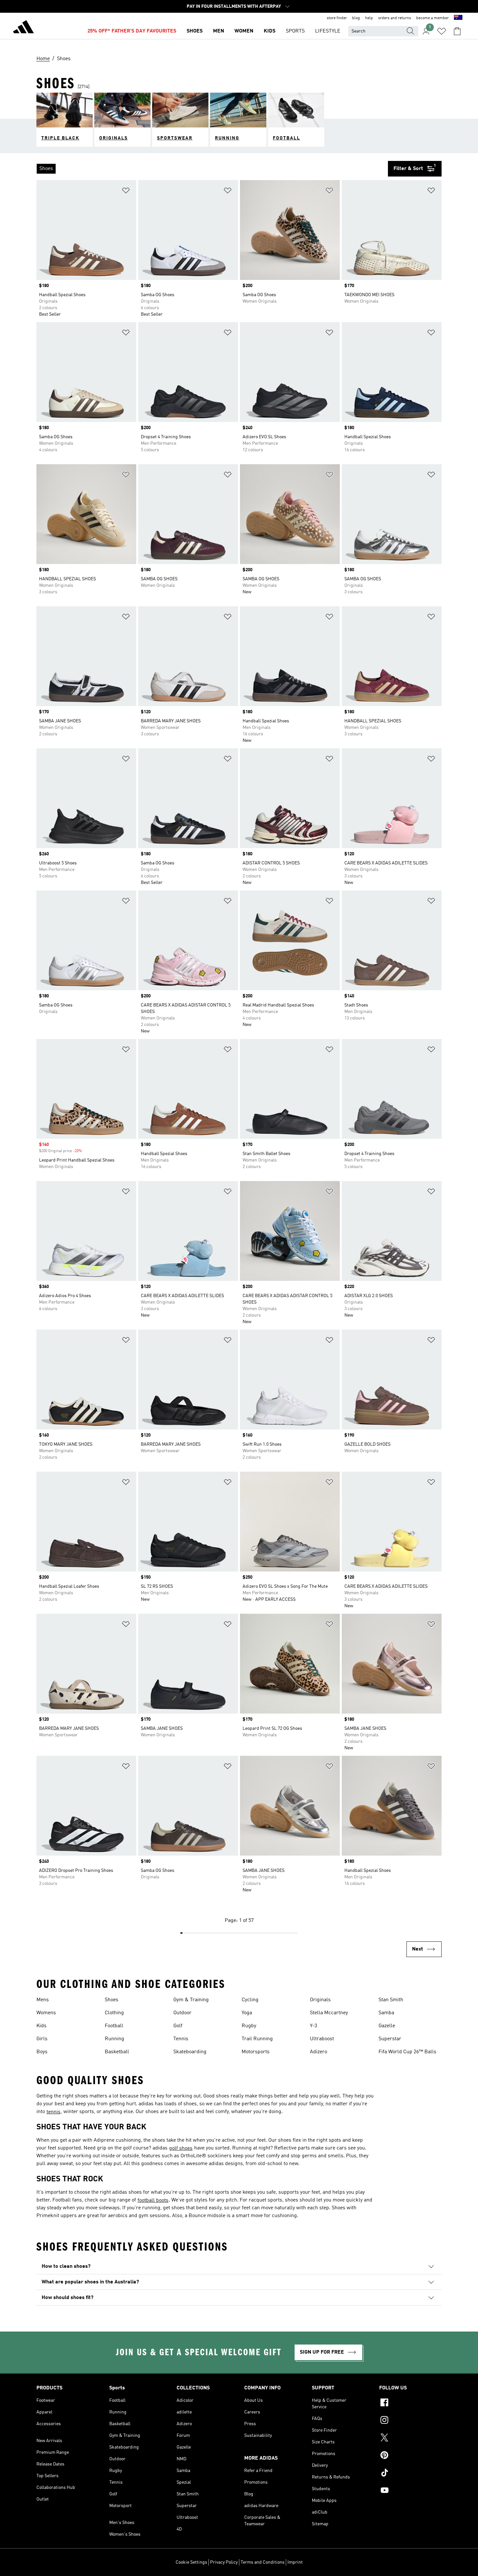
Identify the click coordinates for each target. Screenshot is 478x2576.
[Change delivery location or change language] (458, 18)
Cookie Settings (191, 2562)
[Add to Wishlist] (126, 192)
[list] (212, 169)
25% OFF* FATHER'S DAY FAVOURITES (132, 31)
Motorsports (256, 2052)
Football (114, 2026)
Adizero (319, 2052)
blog (356, 18)
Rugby (249, 2026)
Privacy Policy (224, 2562)
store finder (337, 18)
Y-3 (313, 2026)
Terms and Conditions (263, 2562)
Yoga (247, 2013)
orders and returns (395, 18)
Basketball (117, 2052)
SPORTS (295, 31)
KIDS (270, 31)
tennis (53, 2112)
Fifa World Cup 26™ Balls (407, 2052)
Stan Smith (391, 2000)
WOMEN (244, 31)
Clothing (114, 2013)
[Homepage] (23, 28)
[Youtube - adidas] (410, 2491)
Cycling (250, 2000)
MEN (219, 31)
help (369, 18)
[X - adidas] (410, 2438)
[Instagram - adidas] (410, 2421)
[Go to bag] (457, 31)
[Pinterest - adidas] (410, 2456)
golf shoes (181, 2149)
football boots (153, 2201)
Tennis (181, 2039)
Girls (42, 2039)
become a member (432, 18)
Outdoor (182, 2013)
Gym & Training (191, 2000)
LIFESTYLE (328, 31)
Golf (178, 2026)
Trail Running (257, 2039)
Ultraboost (322, 2039)
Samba (386, 2013)
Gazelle (387, 2026)
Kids (41, 2026)
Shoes (112, 2000)
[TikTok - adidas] (410, 2474)
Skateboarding (190, 2052)
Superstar (390, 2039)
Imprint (295, 2562)
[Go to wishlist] (442, 31)
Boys (42, 2052)
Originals (320, 2000)
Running (114, 2039)
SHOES (195, 31)
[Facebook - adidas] (410, 2403)
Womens (46, 2013)
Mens (43, 2000)
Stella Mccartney (329, 2013)
